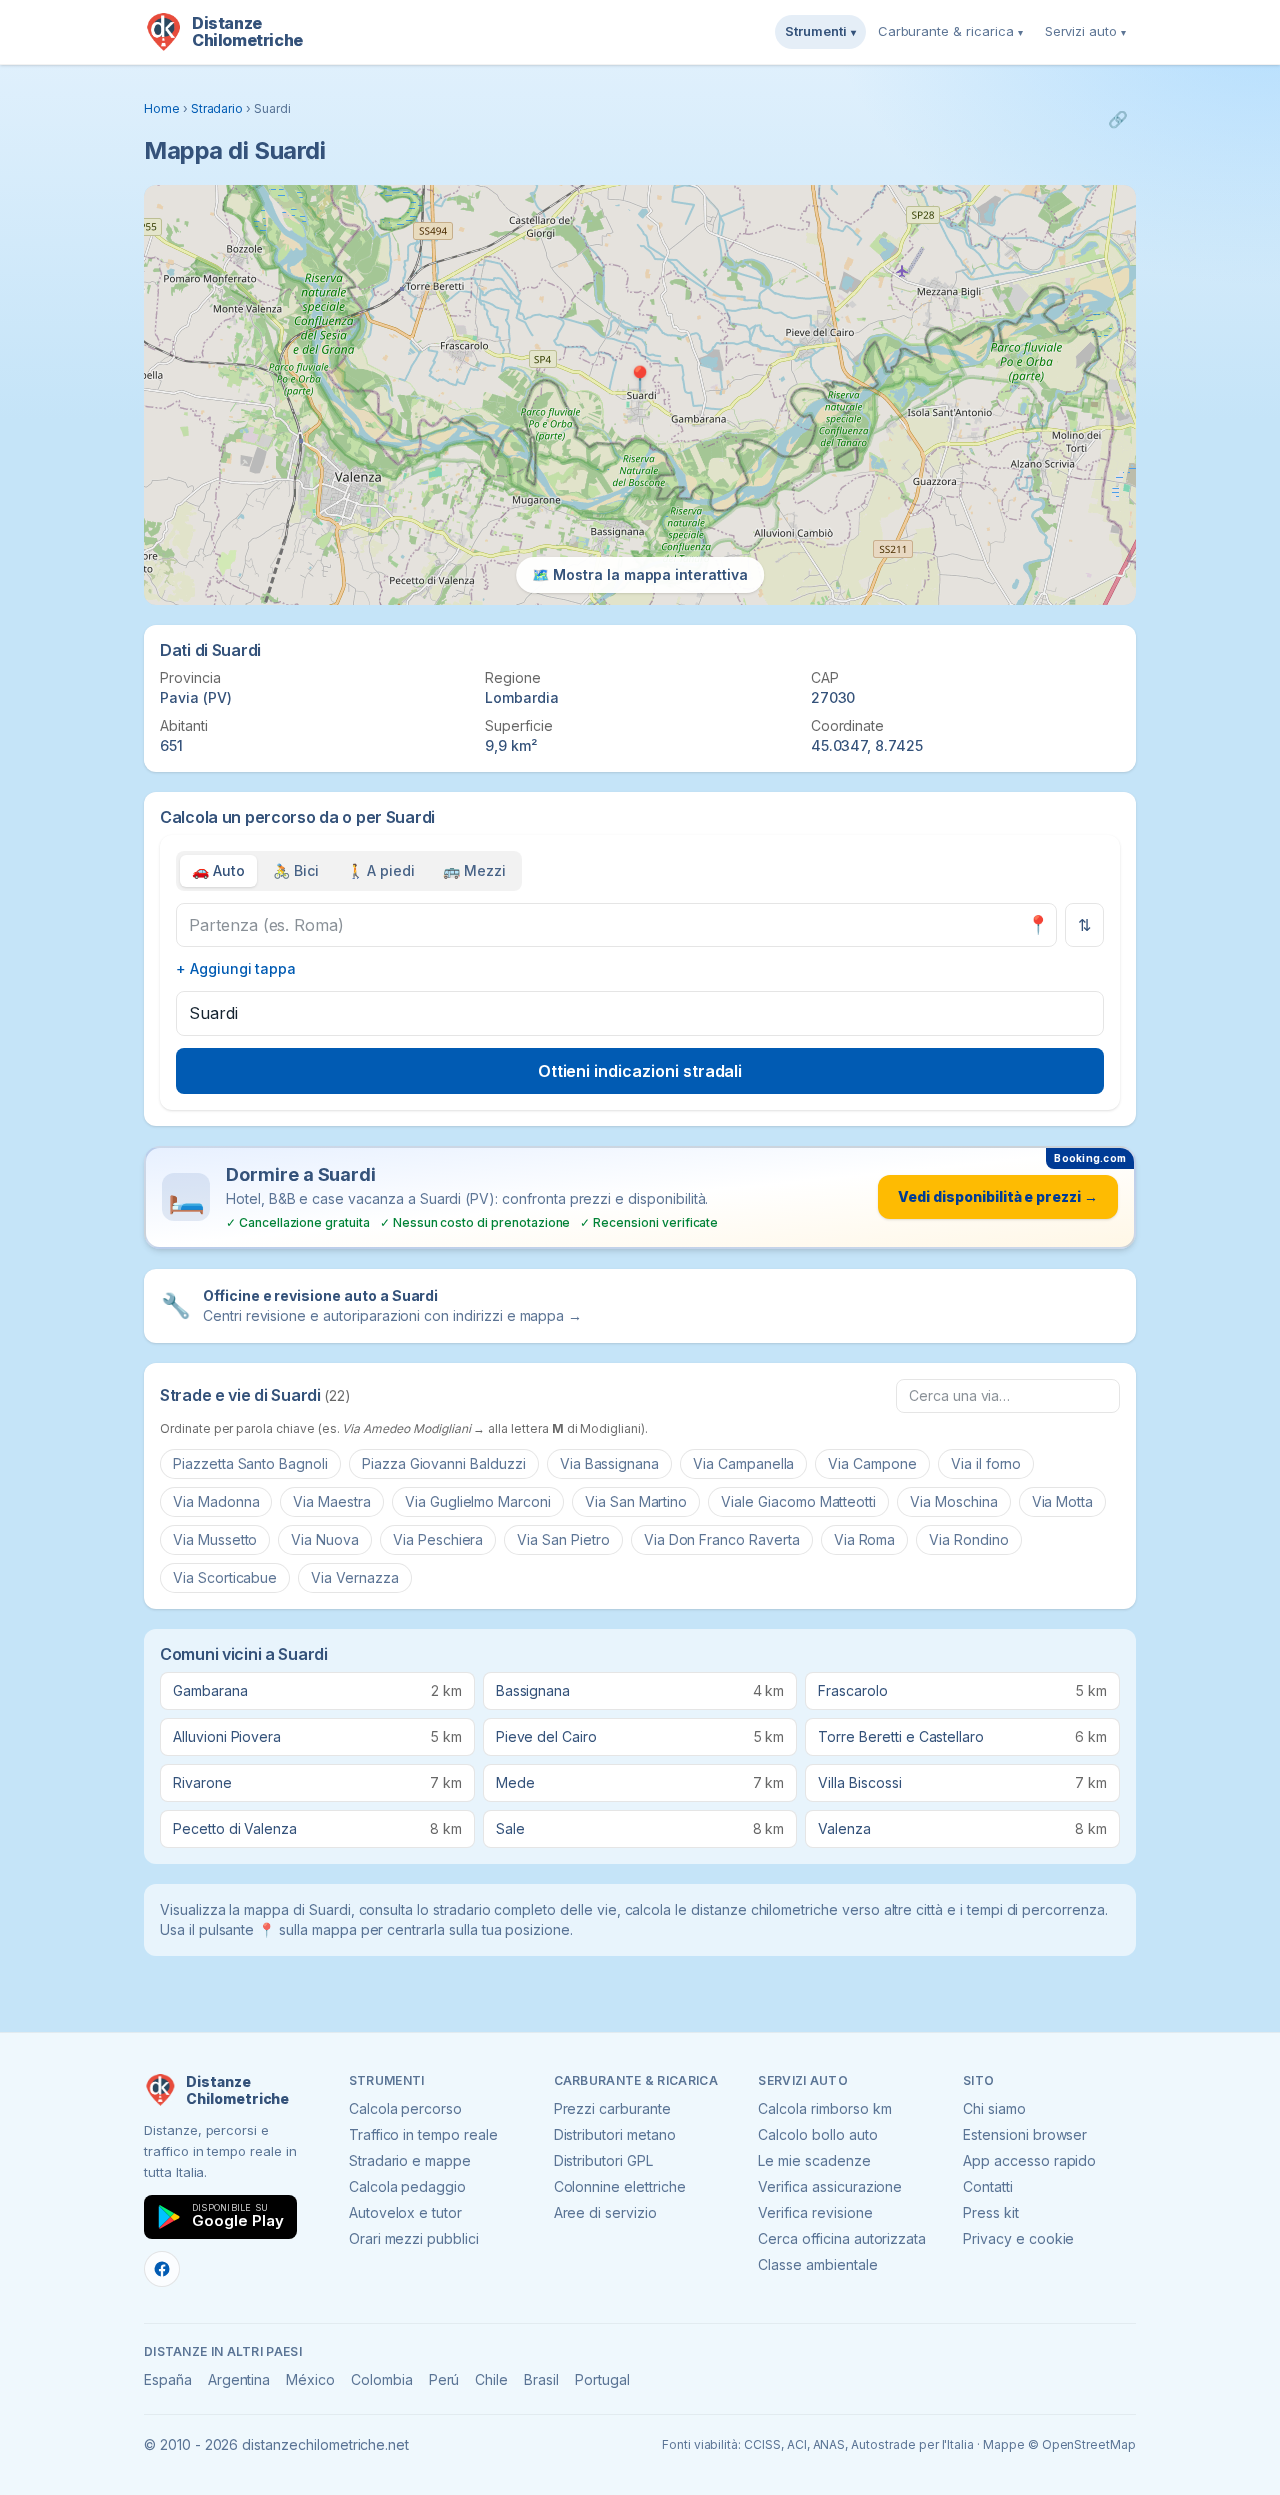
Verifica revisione (815, 2212)
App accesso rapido (1029, 2160)
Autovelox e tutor (405, 2212)
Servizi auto (1085, 31)
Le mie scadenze (814, 2160)
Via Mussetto (215, 1539)
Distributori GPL (603, 2160)
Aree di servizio (605, 2212)
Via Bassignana (609, 1463)
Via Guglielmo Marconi (478, 1501)
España (168, 2379)
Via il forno (986, 1463)
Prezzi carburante (612, 2108)
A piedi (381, 870)
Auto (218, 870)
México (310, 2379)
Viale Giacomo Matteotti (798, 1501)
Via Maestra (331, 1501)
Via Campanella (743, 1463)
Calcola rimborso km (824, 2108)
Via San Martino (636, 1501)
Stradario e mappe (410, 2160)
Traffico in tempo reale (423, 2134)
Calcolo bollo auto (817, 2134)
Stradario (217, 108)
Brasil (541, 2379)
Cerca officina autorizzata (842, 2238)
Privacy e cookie (1018, 2238)
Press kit (991, 2212)
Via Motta (1063, 1501)
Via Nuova (325, 1539)
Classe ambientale (817, 2264)
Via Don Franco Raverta (722, 1539)
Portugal (602, 2379)
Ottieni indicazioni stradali (640, 1071)
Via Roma (865, 1539)
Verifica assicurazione (830, 2186)
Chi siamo (994, 2108)
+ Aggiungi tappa (236, 968)
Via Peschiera (438, 1539)
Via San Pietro (563, 1539)
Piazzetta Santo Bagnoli (250, 1463)
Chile (491, 2379)
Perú (444, 2379)
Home (162, 108)
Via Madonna (216, 1501)
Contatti (988, 2186)
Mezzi (474, 870)
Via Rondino (968, 1539)
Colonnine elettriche (620, 2186)
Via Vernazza (354, 1577)
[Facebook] (162, 2269)
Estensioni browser (1025, 2134)
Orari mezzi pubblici (414, 2238)
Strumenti (820, 31)
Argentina (239, 2379)
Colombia (382, 2379)
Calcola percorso (405, 2108)
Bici (296, 870)
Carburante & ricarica (950, 31)
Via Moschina (953, 1501)
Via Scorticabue (225, 1577)
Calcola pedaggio (407, 2186)
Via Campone (872, 1463)
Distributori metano (615, 2134)
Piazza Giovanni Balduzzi (444, 1463)
